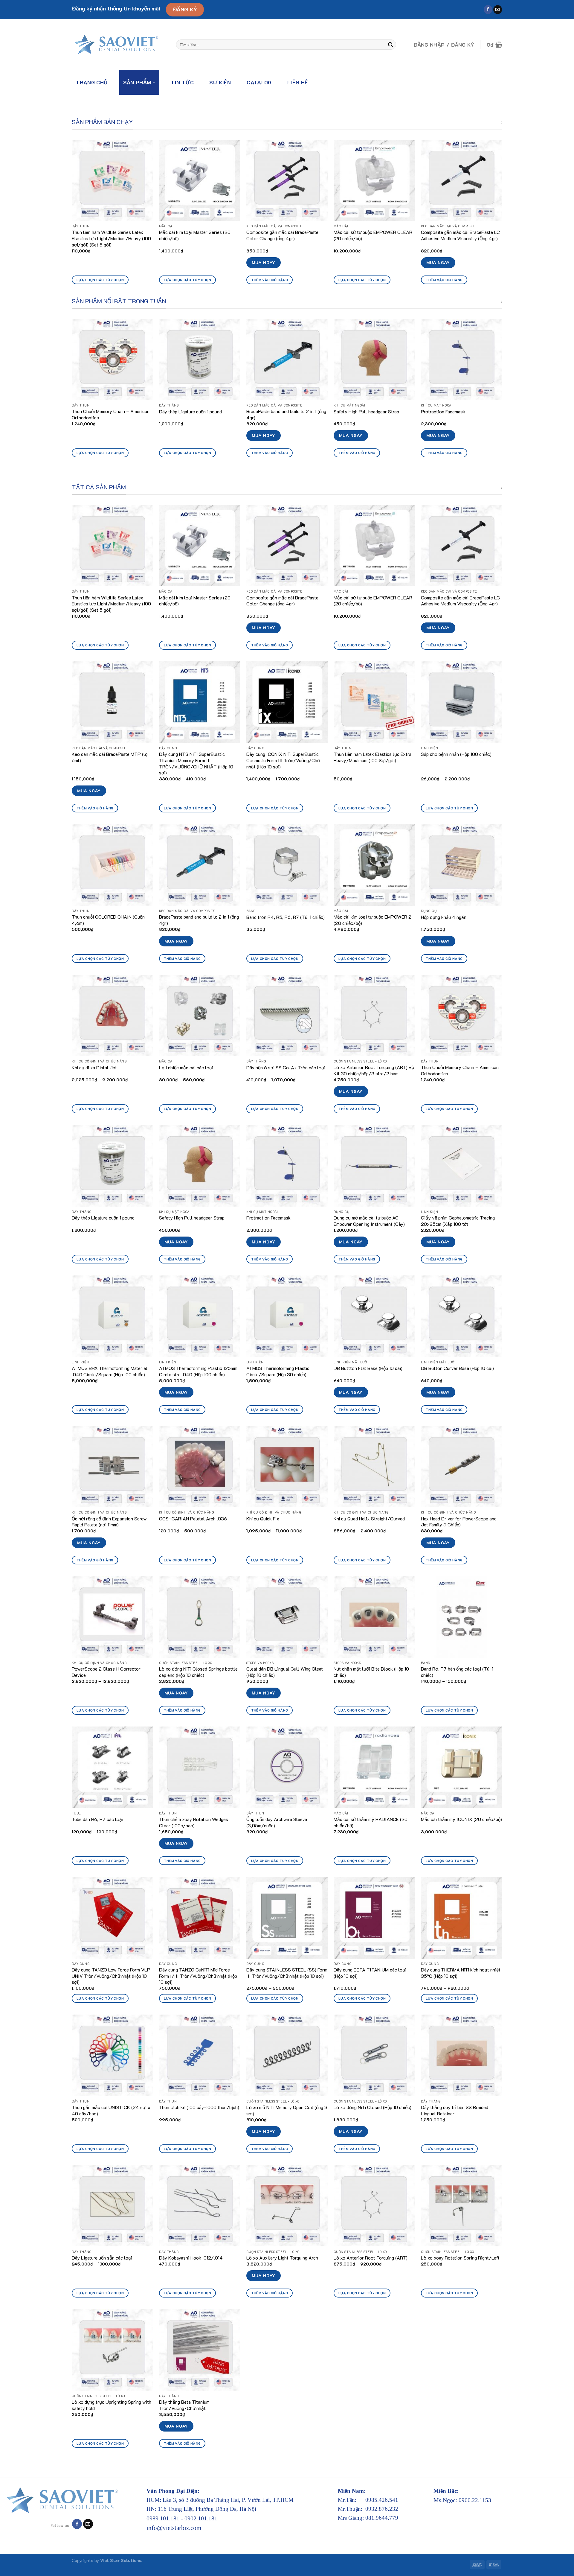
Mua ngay (264, 262)
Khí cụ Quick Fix (263, 1519)
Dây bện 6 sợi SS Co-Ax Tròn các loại (286, 1068)
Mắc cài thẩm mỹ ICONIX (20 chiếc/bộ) (461, 1819)
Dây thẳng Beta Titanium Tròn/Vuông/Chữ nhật (184, 2405)
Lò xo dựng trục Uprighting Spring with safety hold (112, 2405)
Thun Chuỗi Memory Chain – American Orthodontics (111, 414)
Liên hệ (298, 82)
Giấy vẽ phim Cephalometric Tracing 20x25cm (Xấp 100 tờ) (458, 1221)
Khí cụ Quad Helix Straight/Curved (369, 1519)
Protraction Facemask (443, 412)
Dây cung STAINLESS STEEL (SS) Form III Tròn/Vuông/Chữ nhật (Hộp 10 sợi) (287, 1973)
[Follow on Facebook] (488, 10)
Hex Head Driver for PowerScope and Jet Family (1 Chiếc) (459, 1522)
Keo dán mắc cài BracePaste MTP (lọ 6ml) (110, 757)
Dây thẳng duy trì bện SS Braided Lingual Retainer (455, 2110)
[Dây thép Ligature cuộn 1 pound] (200, 360)
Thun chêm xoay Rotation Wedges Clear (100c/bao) (194, 1822)
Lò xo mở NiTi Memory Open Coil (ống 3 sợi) (287, 2110)
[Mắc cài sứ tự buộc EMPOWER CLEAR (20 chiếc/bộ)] (374, 180)
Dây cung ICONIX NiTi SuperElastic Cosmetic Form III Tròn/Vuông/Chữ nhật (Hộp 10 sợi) (283, 760)
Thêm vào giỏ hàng (270, 280)
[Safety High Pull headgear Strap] (374, 360)
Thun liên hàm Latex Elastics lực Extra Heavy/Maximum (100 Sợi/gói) (373, 757)
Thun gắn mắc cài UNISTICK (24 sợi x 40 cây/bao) (111, 2110)
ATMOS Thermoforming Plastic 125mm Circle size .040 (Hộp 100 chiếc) (198, 1371)
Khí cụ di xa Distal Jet (94, 1068)
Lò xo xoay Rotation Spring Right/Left (460, 2258)
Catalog (259, 82)
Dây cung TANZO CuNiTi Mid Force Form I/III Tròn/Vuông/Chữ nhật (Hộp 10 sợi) (198, 1976)
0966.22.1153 (475, 2500)
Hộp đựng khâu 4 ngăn (444, 917)
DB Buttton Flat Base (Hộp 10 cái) (368, 1368)
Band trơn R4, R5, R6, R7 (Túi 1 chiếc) (286, 917)
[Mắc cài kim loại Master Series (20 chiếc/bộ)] (200, 180)
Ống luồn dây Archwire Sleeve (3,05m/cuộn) (277, 1822)
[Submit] (390, 45)
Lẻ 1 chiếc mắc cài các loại (186, 1068)
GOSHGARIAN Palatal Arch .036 (193, 1519)
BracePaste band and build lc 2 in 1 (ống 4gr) (286, 414)
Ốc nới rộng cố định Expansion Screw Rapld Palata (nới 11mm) (109, 1522)
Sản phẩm (137, 82)
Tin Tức (182, 82)
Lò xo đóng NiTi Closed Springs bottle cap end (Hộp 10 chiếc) (198, 1672)
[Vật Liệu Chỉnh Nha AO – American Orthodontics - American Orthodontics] (119, 45)
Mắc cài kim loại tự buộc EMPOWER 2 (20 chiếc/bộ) (373, 920)
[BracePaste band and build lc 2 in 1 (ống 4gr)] (287, 360)
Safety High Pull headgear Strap (366, 412)
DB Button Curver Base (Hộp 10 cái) (457, 1368)
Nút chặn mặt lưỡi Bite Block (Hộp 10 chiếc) (371, 1672)
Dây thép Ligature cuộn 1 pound (190, 412)
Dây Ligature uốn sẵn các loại (102, 2258)
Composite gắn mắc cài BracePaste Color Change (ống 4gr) (282, 235)
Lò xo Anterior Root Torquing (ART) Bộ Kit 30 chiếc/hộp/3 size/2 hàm (374, 1070)
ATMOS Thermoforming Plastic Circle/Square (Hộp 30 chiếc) (278, 1371)
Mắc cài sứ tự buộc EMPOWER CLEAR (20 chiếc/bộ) (373, 235)
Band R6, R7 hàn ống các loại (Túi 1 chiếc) (457, 1672)
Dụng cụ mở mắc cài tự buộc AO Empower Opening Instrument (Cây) (369, 1221)
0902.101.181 (201, 2518)
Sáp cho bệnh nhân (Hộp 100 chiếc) (456, 754)
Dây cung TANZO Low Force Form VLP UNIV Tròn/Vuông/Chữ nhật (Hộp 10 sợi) (111, 1976)
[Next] (502, 217)
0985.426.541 (382, 2500)
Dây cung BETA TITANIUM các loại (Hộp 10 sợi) (370, 1973)
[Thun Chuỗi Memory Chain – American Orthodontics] (112, 360)
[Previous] (72, 217)
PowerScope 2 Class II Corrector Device (106, 1672)
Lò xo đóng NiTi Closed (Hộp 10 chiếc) (373, 2107)
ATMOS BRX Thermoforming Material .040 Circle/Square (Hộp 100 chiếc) (110, 1371)
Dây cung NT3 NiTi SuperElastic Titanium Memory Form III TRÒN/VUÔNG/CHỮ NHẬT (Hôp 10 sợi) (196, 763)
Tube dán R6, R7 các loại (97, 1819)
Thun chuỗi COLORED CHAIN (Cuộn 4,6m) (108, 920)
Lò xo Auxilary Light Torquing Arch (282, 2258)
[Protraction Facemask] (462, 360)
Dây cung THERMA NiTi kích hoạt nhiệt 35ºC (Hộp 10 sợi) (461, 1973)
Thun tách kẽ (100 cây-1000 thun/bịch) (199, 2107)
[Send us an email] (498, 10)
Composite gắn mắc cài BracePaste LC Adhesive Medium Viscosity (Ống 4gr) (460, 235)
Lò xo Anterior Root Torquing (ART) (371, 2258)
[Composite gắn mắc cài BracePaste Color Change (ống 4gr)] (287, 180)
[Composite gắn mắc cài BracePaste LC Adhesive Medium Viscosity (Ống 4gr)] (462, 180)
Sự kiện (220, 82)
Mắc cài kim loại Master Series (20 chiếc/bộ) (195, 235)
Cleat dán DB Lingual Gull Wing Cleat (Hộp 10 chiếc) (285, 1672)
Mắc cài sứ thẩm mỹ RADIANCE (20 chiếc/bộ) (371, 1822)
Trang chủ (91, 82)
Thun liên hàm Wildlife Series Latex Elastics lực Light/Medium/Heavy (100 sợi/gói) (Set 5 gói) (111, 238)
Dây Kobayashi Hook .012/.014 (191, 2258)
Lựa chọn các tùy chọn (100, 280)
